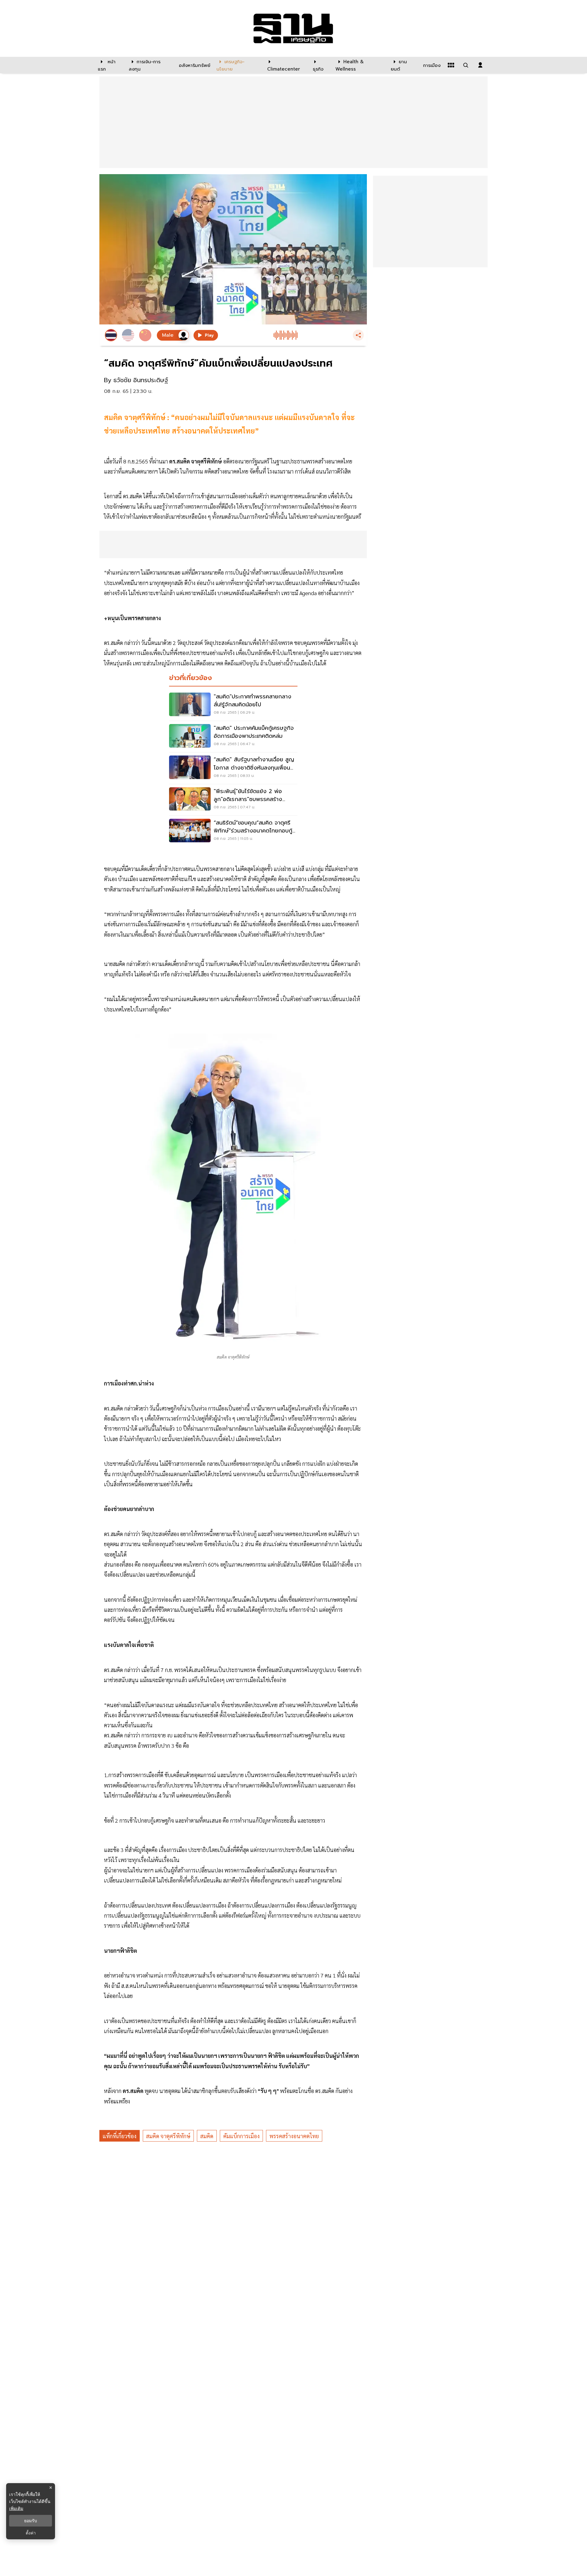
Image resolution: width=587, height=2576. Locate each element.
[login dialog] (480, 65)
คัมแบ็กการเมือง (241, 2136)
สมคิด (207, 2136)
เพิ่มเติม (16, 2508)
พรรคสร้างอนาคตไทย (294, 2136)
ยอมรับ (31, 2521)
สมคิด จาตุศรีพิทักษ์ (168, 2136)
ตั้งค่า (31, 2533)
